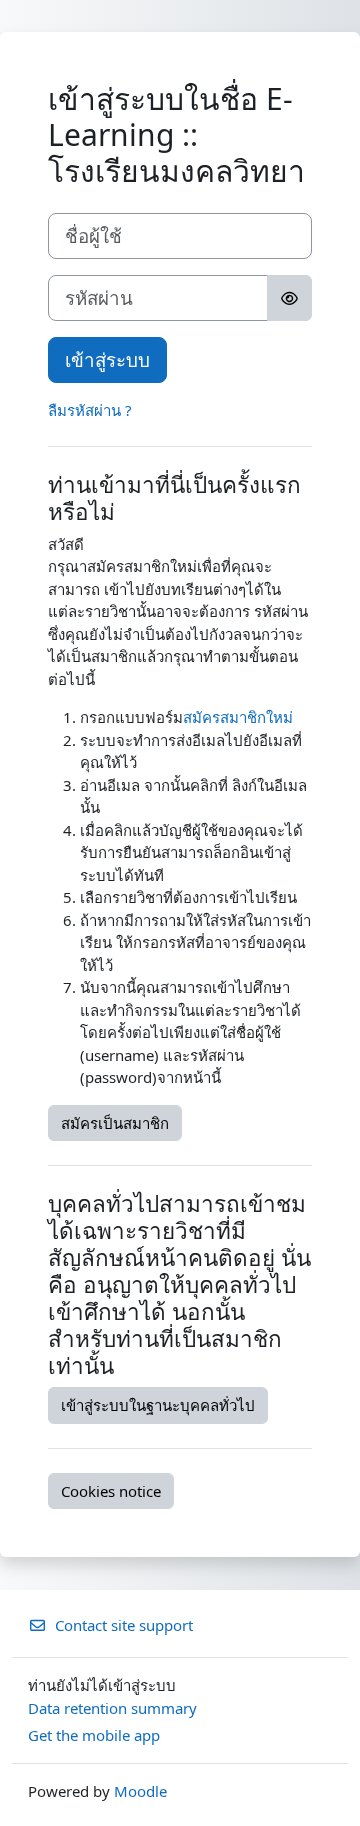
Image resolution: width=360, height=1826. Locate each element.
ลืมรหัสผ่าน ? (90, 410)
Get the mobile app (94, 1735)
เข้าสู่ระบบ (107, 359)
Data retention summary (112, 1708)
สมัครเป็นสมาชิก (115, 1123)
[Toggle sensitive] (289, 298)
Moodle (140, 1791)
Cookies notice (111, 1491)
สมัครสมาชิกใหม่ (238, 717)
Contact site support (124, 1625)
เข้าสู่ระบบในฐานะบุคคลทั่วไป (158, 1405)
